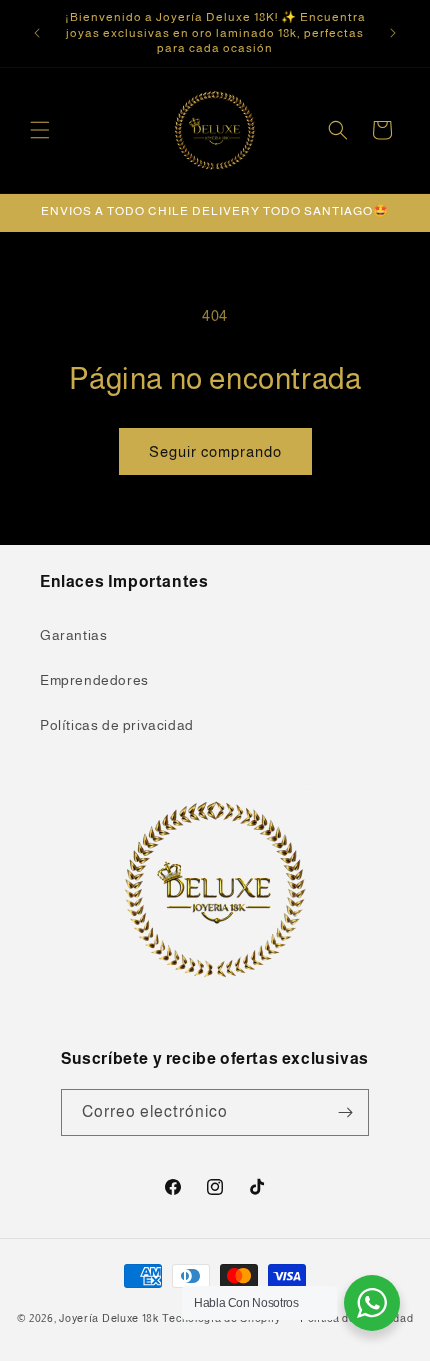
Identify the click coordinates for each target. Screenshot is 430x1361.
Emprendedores (94, 680)
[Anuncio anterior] (37, 33)
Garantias (73, 635)
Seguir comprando (215, 451)
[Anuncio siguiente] (393, 33)
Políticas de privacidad (117, 725)
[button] (40, 130)
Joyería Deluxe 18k (109, 1318)
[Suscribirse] (346, 1112)
